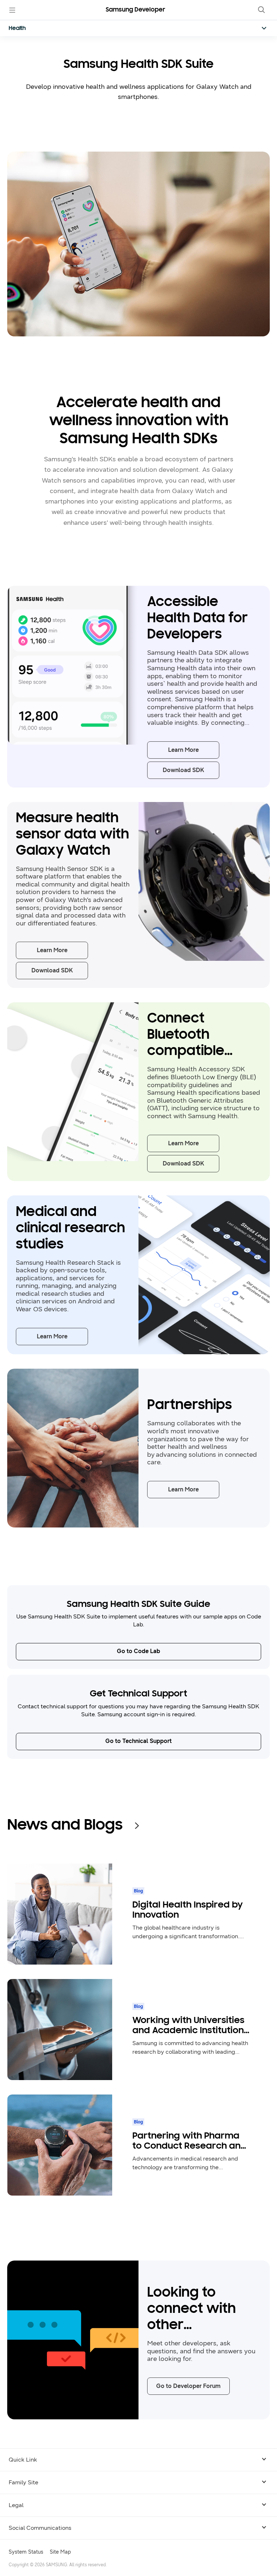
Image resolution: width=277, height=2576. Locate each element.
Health (17, 29)
